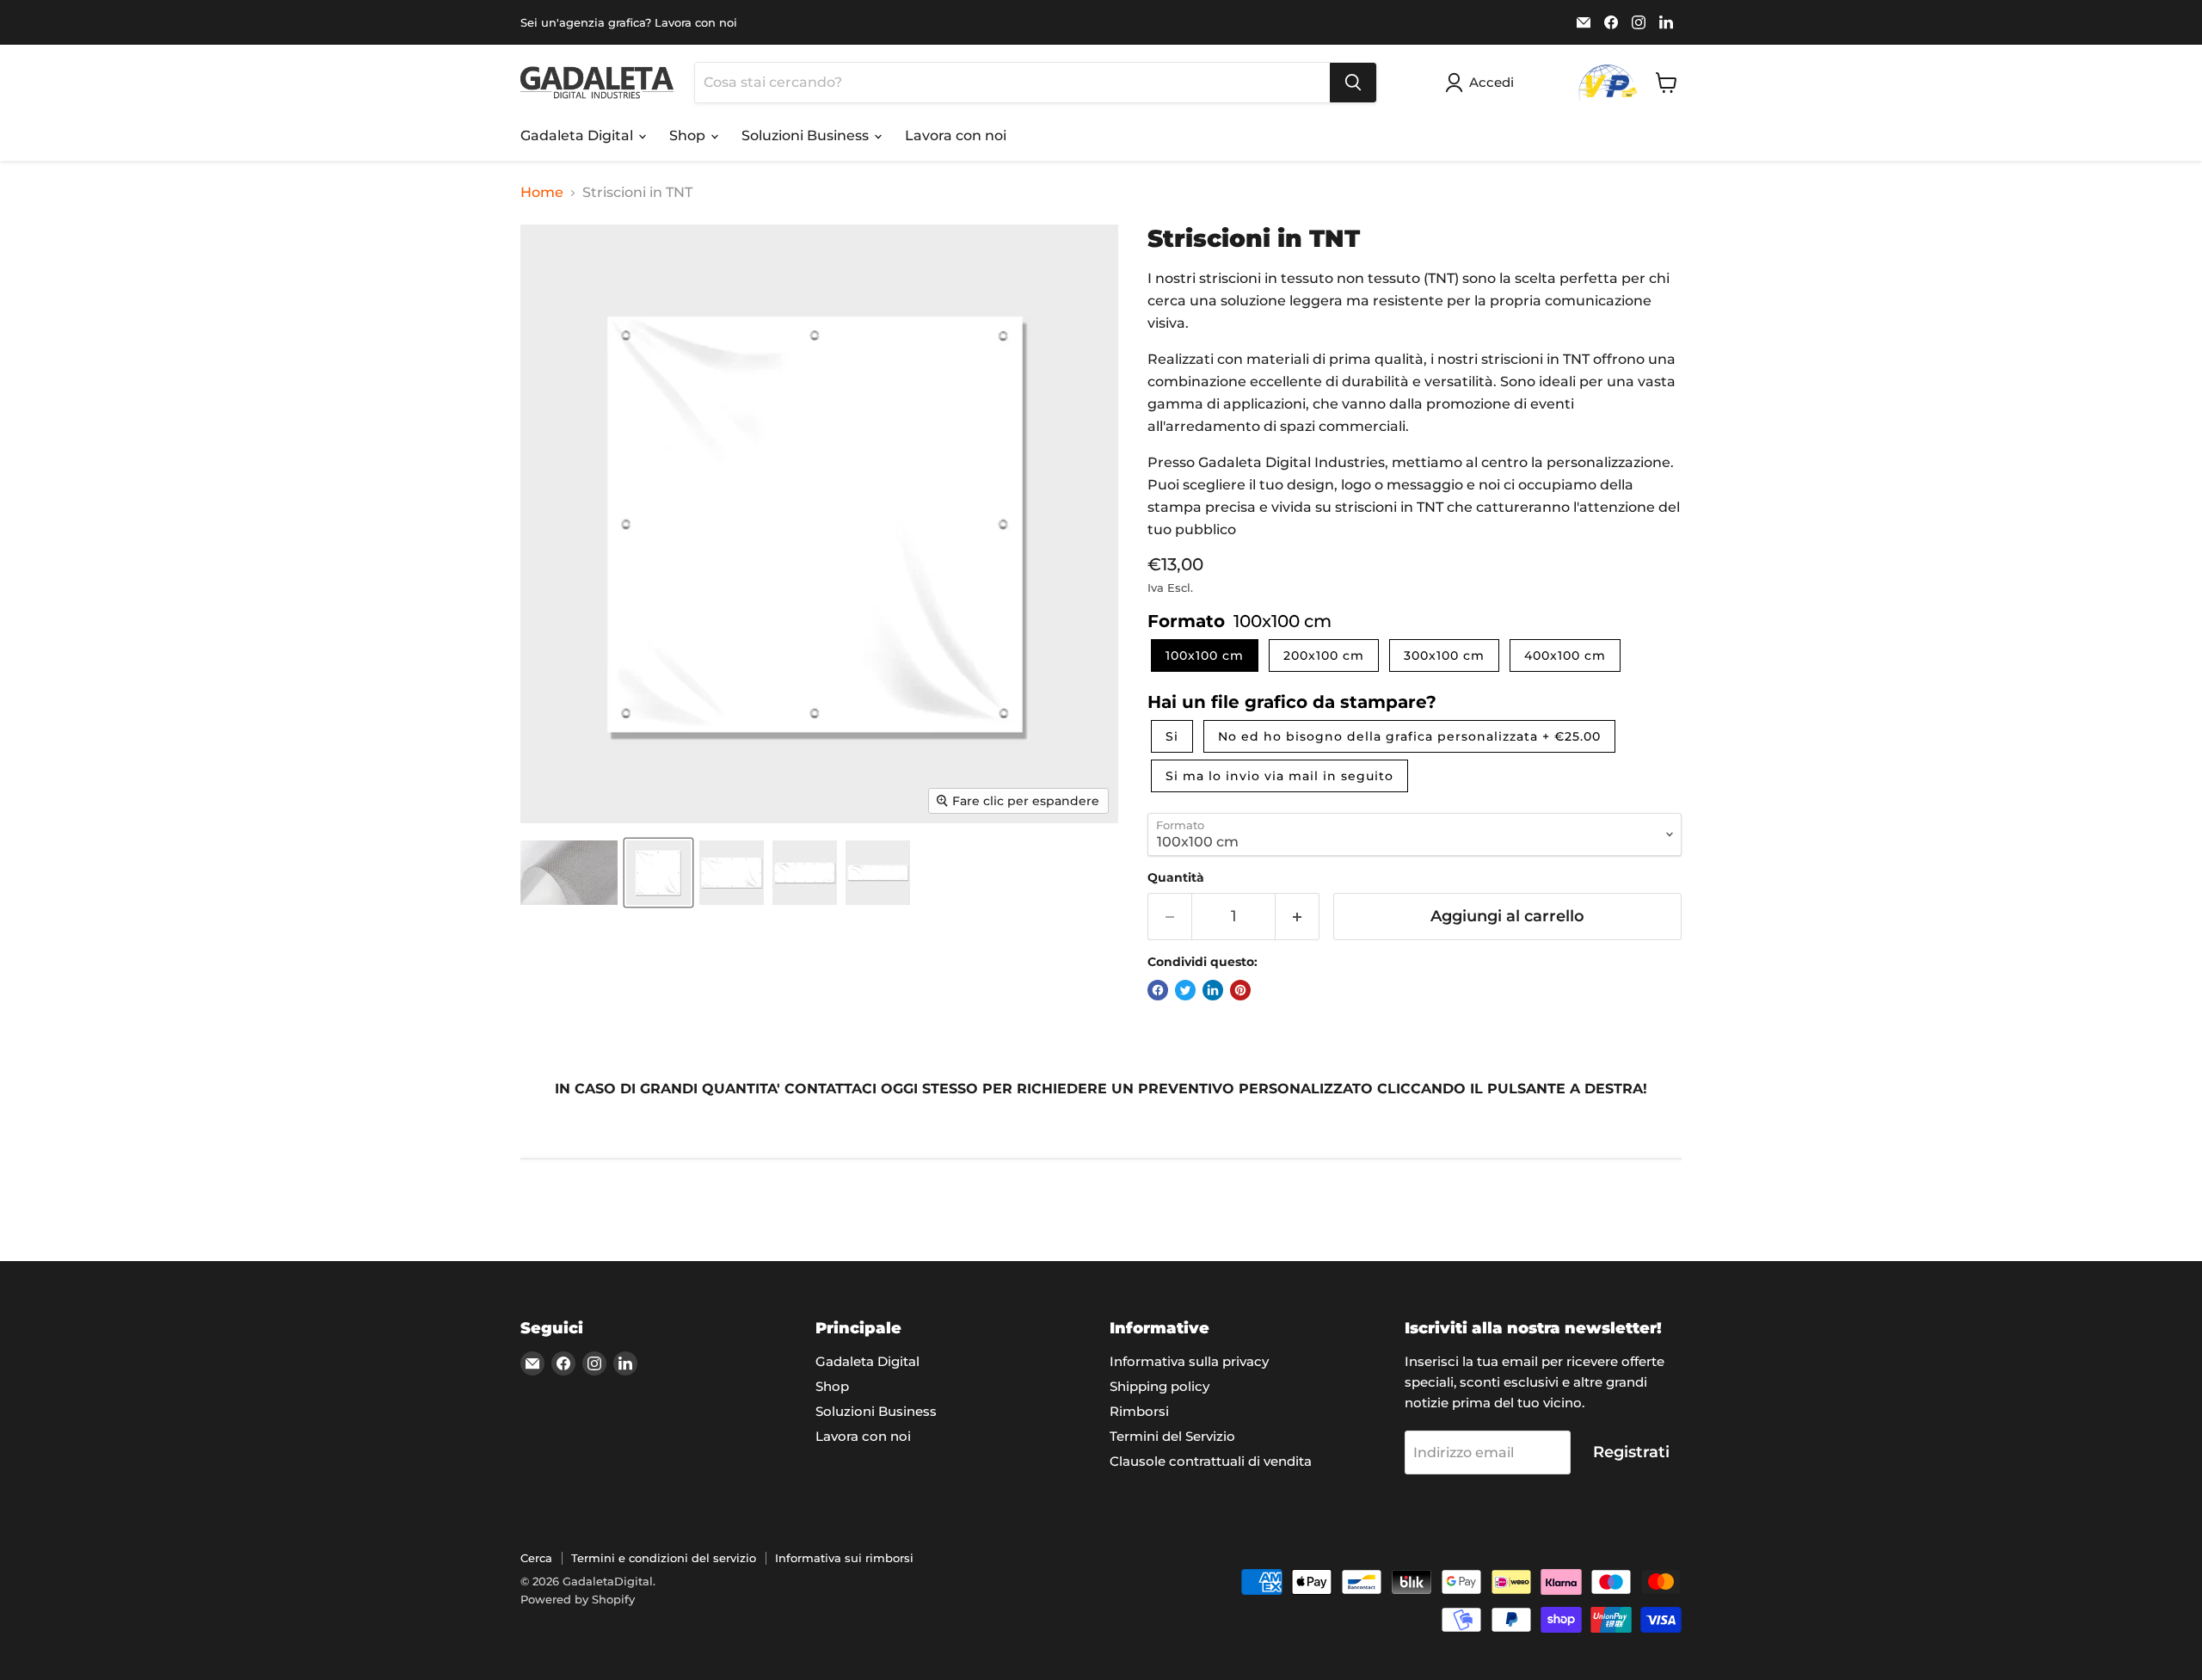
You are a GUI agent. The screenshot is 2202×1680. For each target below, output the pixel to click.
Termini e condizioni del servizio (664, 1558)
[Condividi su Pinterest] (1240, 990)
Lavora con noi (956, 135)
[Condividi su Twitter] (1185, 990)
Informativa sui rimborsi (844, 1558)
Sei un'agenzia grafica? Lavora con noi (629, 23)
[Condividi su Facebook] (1158, 990)
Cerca (536, 1558)
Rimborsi (1139, 1411)
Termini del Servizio (1172, 1436)
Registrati (1631, 1452)
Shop (689, 135)
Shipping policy (1159, 1386)
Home (542, 193)
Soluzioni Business (807, 135)
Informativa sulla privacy (1189, 1361)
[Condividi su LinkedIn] (1213, 990)
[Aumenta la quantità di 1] (1298, 917)
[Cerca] (1353, 83)
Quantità (1176, 877)
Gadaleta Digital (578, 135)
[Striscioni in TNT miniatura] (569, 873)
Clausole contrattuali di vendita (1211, 1461)
